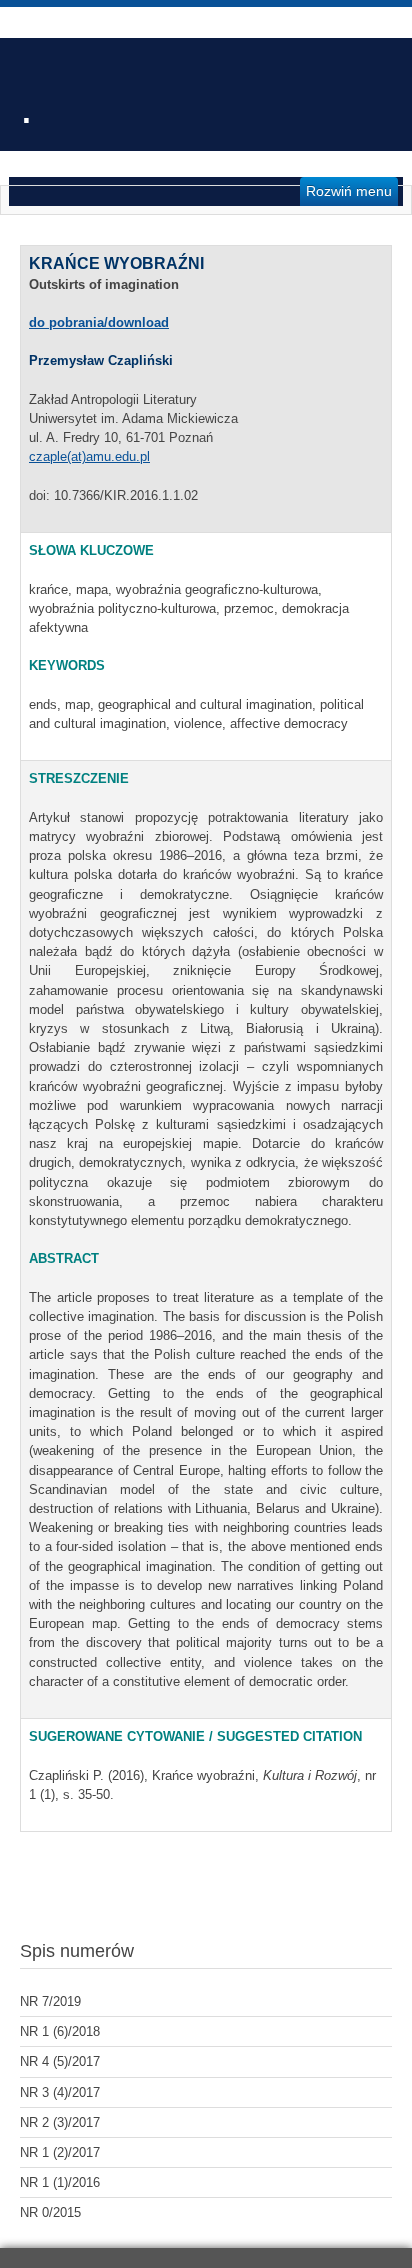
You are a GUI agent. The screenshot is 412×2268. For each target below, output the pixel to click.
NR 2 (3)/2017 (60, 2122)
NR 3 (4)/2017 (60, 2092)
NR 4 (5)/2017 (60, 2061)
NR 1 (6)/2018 (60, 2031)
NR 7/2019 (50, 2001)
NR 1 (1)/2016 (60, 2182)
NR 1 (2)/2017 (60, 2152)
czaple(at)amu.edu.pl (89, 456)
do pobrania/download (99, 322)
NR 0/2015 (50, 2212)
